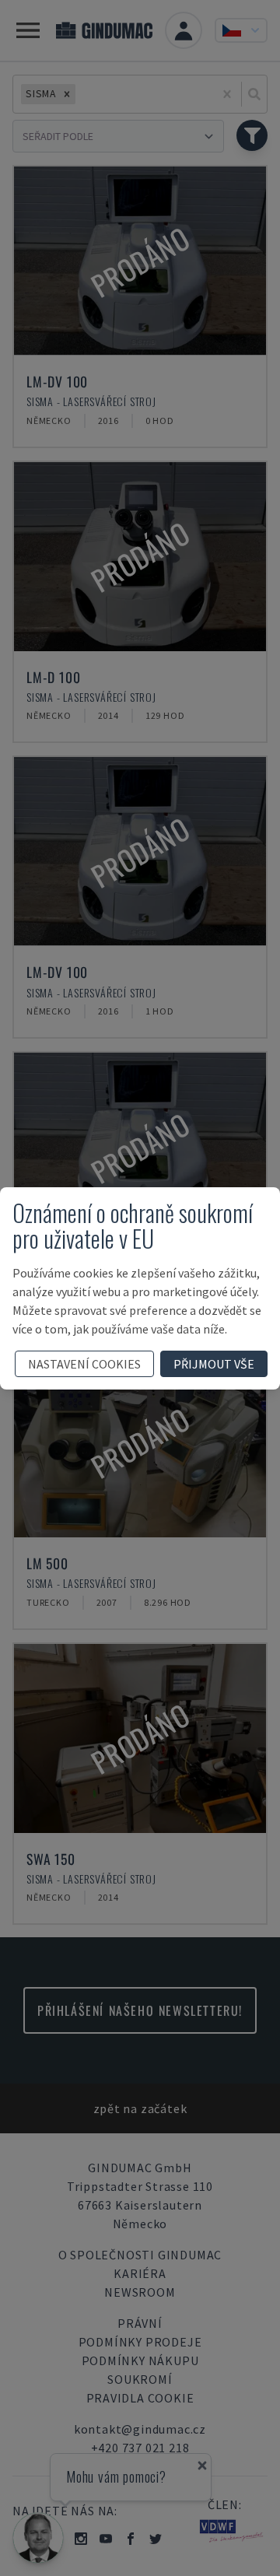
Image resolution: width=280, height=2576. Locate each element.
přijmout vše (214, 1364)
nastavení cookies (84, 1364)
